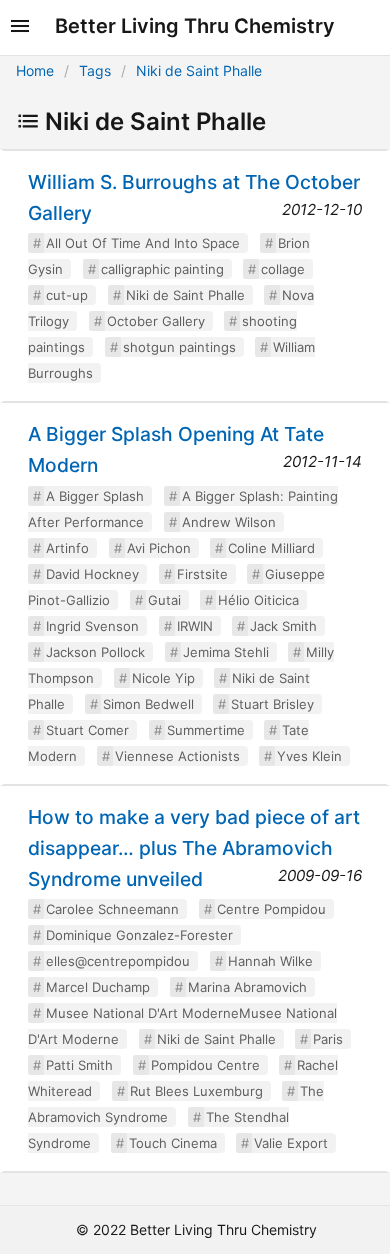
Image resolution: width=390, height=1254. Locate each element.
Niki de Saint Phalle (199, 70)
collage (283, 269)
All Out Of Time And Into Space (143, 243)
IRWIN (195, 626)
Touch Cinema (173, 1143)
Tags (95, 70)
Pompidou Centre (205, 1065)
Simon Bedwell (148, 704)
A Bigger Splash (95, 496)
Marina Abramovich (247, 987)
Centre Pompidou (271, 909)
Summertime (206, 730)
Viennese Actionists (177, 756)
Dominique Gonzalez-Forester (139, 935)
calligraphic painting (162, 269)
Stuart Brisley (272, 704)
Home (35, 70)
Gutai (164, 600)
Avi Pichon (159, 548)
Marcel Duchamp (98, 987)
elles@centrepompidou (118, 961)
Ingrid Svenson (92, 626)
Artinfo (67, 548)
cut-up (67, 295)
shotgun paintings (179, 347)
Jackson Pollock (95, 652)
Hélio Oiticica (258, 600)
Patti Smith (79, 1065)
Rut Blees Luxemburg (196, 1091)
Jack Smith (283, 626)
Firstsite (202, 574)
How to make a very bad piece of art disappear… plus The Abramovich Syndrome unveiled (194, 848)
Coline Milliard (271, 548)
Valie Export (291, 1143)
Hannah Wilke (270, 961)
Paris (328, 1039)
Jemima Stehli (226, 652)
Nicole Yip (163, 678)
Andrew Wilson (229, 522)
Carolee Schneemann (112, 909)
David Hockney (92, 574)
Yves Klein (309, 756)
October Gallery (156, 321)
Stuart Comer (87, 730)
